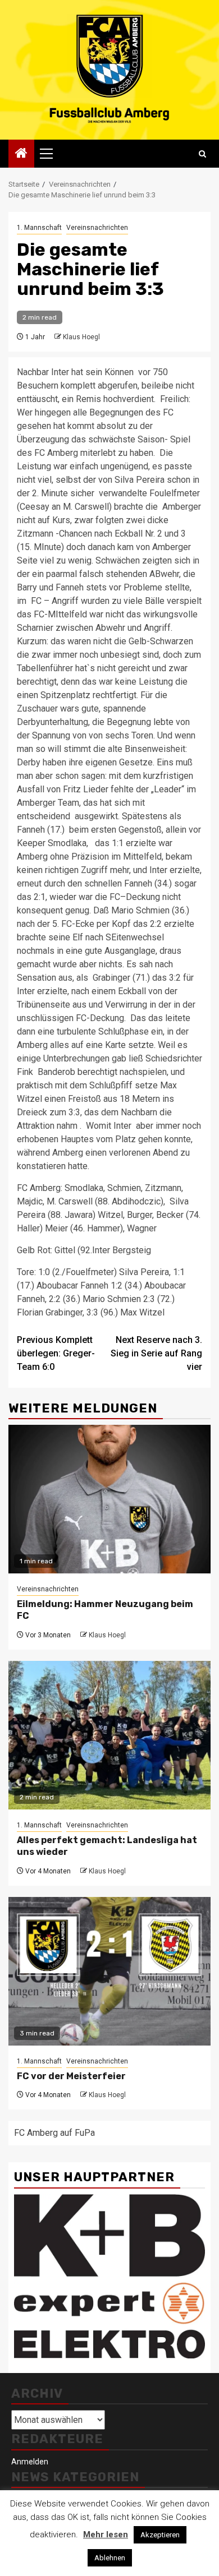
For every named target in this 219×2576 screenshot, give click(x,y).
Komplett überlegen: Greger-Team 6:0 (56, 1353)
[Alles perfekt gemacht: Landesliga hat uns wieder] (109, 1735)
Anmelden (30, 2462)
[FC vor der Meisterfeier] (109, 1971)
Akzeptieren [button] (160, 2535)
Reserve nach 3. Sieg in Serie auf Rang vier (156, 1353)
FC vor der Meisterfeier (71, 2076)
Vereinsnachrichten (97, 228)
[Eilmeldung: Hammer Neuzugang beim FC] (109, 1499)
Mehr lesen (106, 2535)
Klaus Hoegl (81, 337)
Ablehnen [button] (110, 2558)
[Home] (21, 154)
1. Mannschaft (39, 228)
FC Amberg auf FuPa (54, 2133)
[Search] (202, 154)
